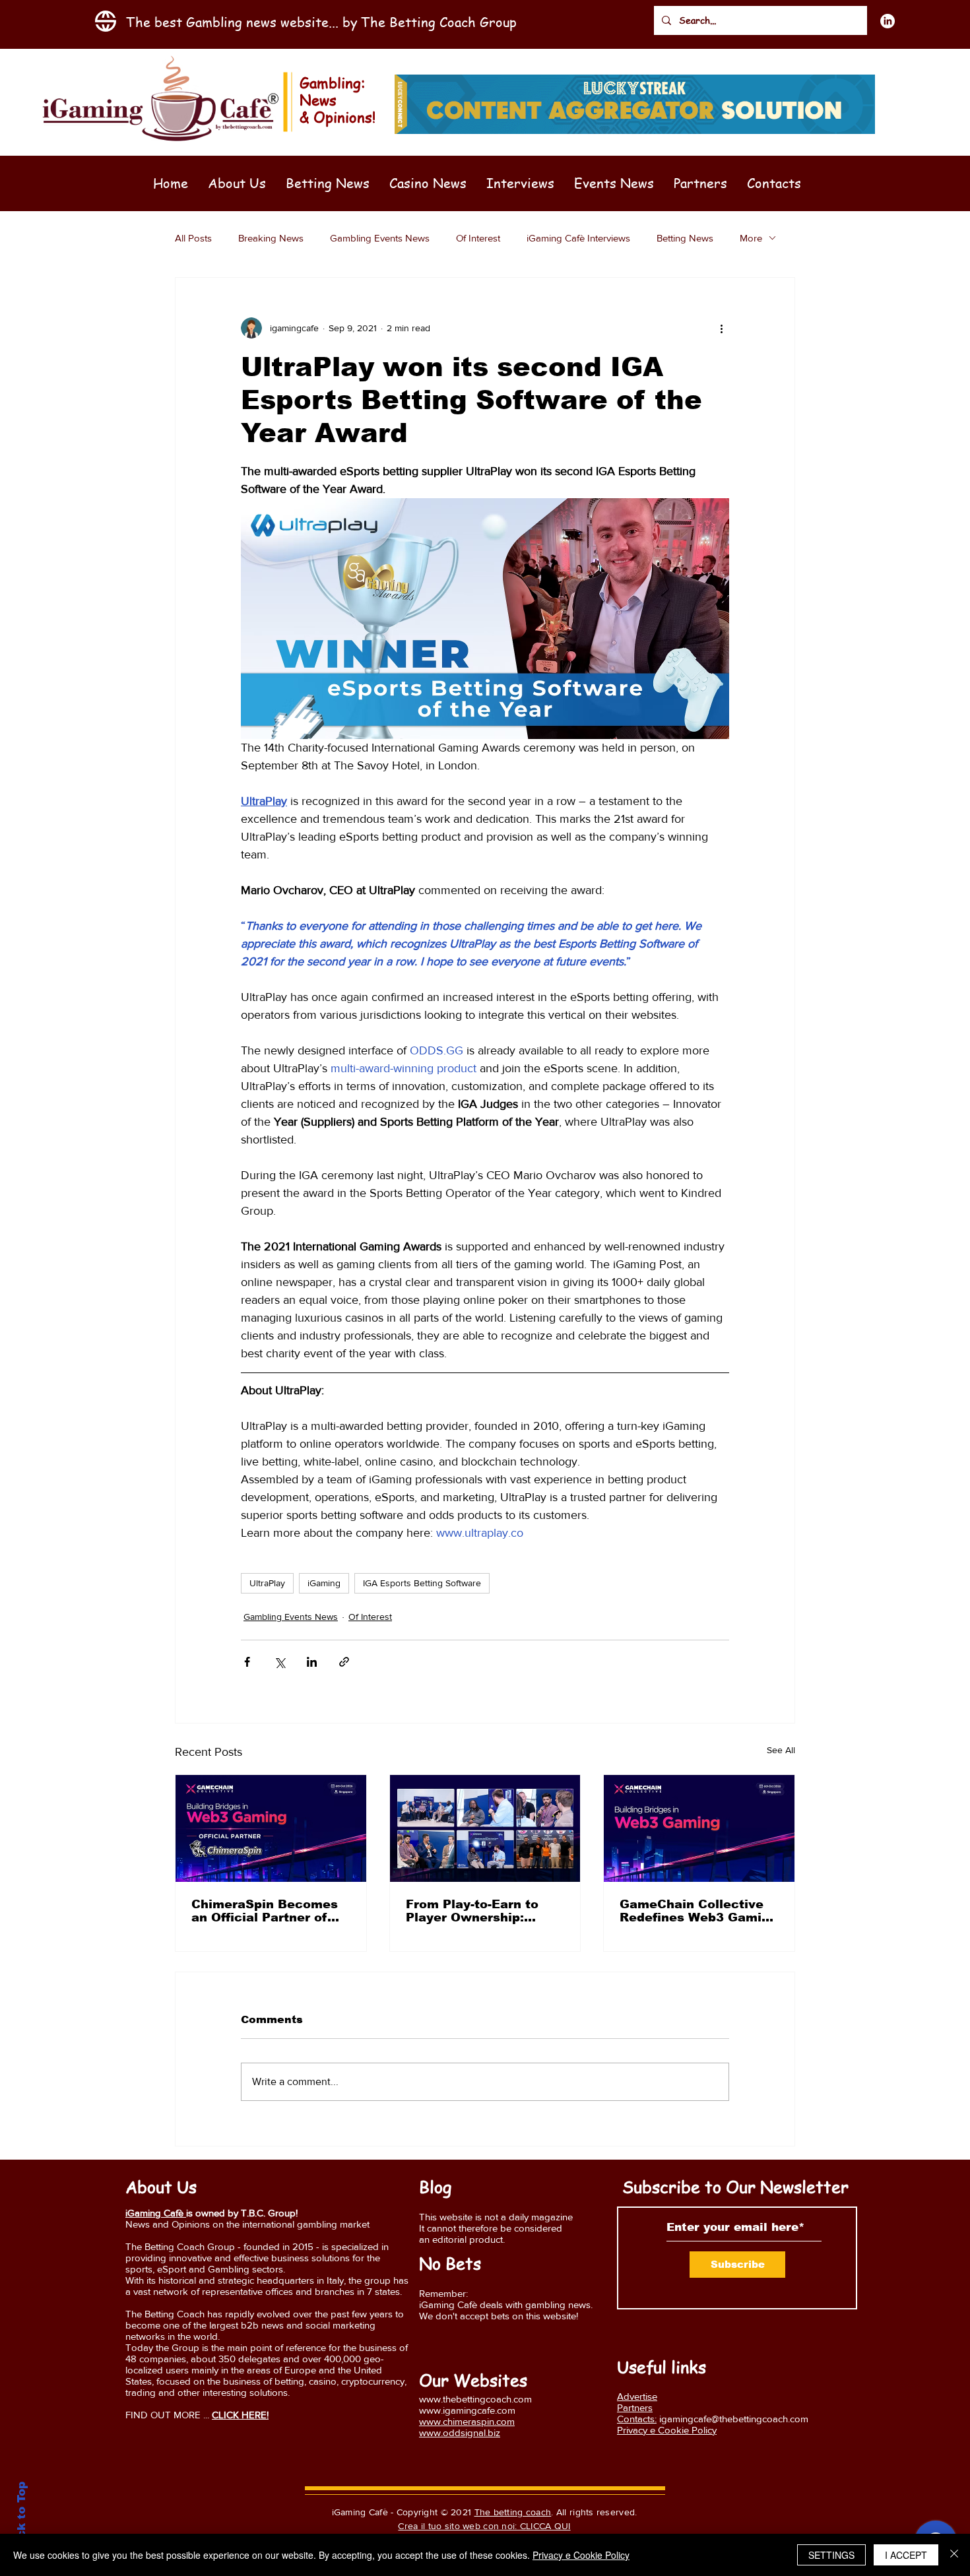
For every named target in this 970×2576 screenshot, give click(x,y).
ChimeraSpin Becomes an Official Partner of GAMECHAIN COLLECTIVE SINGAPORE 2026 (265, 1911)
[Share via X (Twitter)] (279, 1662)
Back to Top (21, 2518)
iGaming (324, 1583)
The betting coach (513, 2512)
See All (781, 1750)
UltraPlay (267, 1583)
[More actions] (721, 328)
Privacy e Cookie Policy (581, 2555)
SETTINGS (831, 2555)
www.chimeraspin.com (467, 2421)
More (751, 238)
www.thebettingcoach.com (475, 2399)
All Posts (193, 238)
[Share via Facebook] (247, 1662)
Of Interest (478, 238)
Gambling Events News (380, 238)
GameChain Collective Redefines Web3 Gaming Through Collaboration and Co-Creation (698, 1911)
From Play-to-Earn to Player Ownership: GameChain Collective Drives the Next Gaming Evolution (483, 1911)
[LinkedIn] (888, 21)
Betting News (685, 238)
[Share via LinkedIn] (312, 1662)
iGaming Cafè (156, 2213)
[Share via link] (344, 1662)
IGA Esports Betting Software (422, 1583)
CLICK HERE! (240, 2415)
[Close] (954, 2555)
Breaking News (271, 238)
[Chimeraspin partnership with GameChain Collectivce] (271, 1828)
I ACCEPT (906, 2555)
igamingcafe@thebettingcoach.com (734, 2419)
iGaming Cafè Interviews (578, 238)
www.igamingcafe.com (467, 2410)
